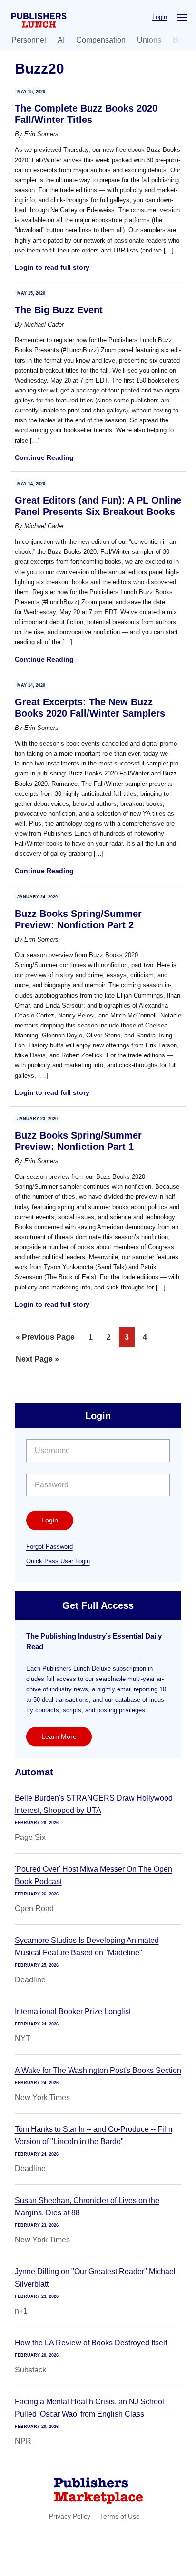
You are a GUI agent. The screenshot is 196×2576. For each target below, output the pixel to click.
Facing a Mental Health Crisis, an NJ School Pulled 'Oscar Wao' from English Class (89, 2408)
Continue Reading (44, 457)
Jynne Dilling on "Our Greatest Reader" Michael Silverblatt (95, 2278)
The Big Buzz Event (59, 310)
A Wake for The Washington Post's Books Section (98, 2070)
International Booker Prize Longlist (73, 2011)
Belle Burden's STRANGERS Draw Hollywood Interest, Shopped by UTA (94, 1804)
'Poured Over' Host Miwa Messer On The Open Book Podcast (93, 1875)
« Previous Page (45, 1340)
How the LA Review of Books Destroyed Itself (91, 2343)
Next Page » (37, 1362)
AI (61, 40)
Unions (149, 40)
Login (160, 17)
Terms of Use (120, 2516)
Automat (34, 1772)
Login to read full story (52, 267)
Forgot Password (49, 1546)
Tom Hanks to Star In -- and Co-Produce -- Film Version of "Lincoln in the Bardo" (93, 2135)
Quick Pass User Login (58, 1561)
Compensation (101, 40)
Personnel (29, 40)
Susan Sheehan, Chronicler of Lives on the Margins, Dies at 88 (87, 2207)
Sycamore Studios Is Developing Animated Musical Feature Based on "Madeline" (87, 1946)
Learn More (59, 1736)
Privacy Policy (70, 2516)
